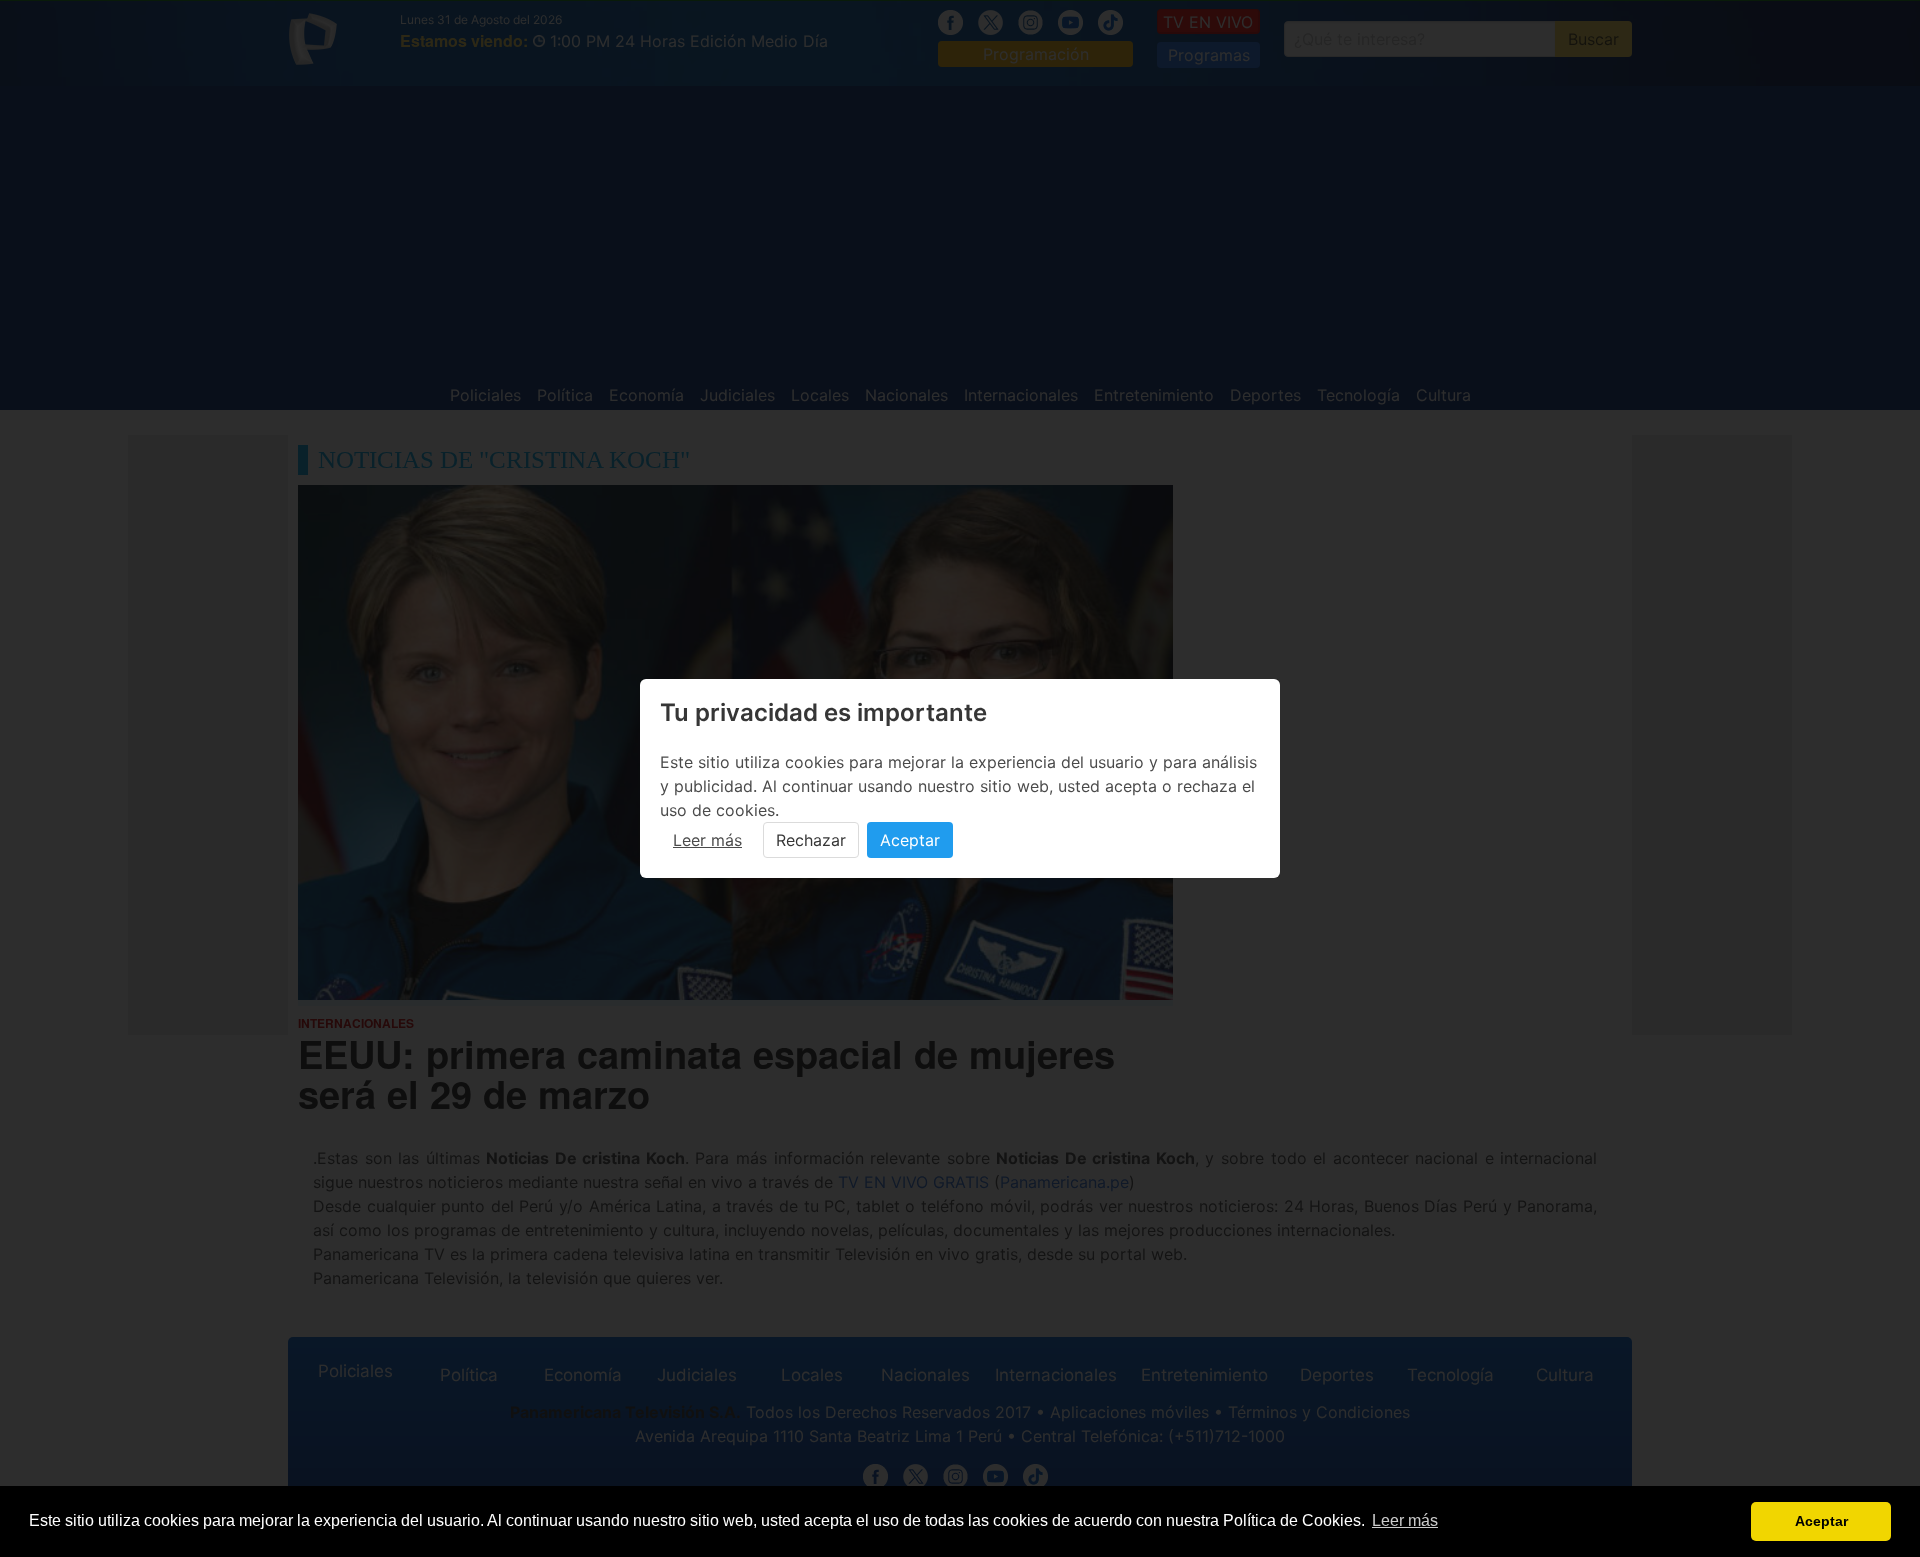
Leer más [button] (1405, 1520)
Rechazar (811, 840)
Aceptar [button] (1821, 1521)
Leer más (707, 840)
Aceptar (910, 840)
